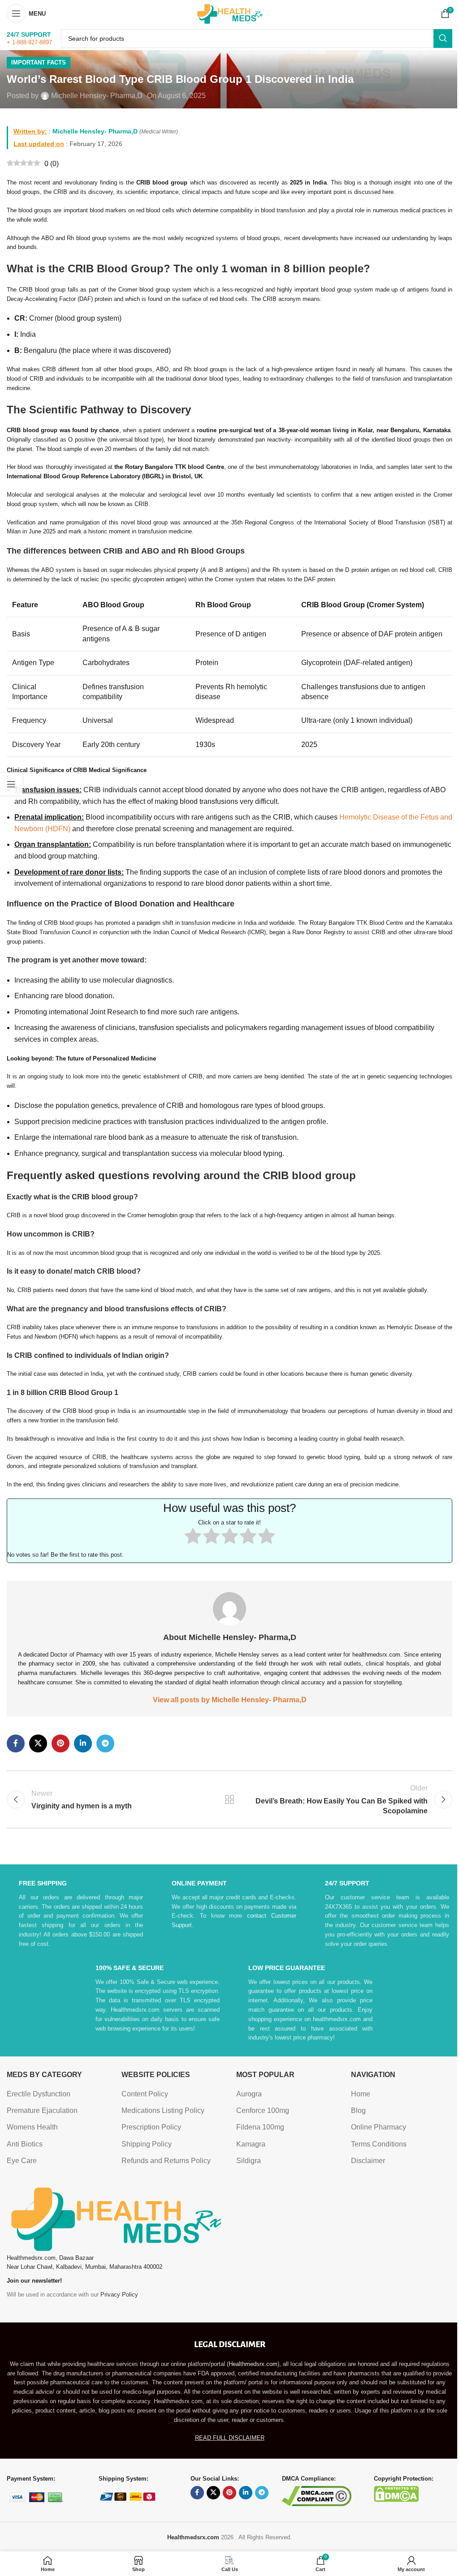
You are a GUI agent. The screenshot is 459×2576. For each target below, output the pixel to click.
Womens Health (32, 2127)
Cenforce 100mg (263, 2110)
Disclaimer (368, 2161)
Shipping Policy (147, 2144)
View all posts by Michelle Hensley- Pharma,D (230, 1700)
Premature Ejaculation (42, 2110)
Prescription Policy (151, 2127)
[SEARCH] (443, 39)
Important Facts (39, 62)
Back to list (229, 1799)
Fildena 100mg (260, 2127)
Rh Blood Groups (211, 551)
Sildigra (249, 2161)
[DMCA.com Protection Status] (396, 2493)
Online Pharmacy (379, 2127)
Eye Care (22, 2161)
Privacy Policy (119, 2295)
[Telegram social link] (105, 1743)
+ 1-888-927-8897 (29, 42)
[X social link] (38, 1743)
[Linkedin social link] (83, 1743)
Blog (358, 2110)
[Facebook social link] (16, 1743)
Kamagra (251, 2144)
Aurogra (249, 2094)
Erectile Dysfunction (39, 2094)
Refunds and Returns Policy (166, 2161)
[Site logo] (229, 13)
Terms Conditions (379, 2144)
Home (361, 2094)
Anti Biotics (25, 2144)
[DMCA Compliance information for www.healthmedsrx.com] (317, 2496)
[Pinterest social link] (61, 1743)
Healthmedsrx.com (253, 2364)
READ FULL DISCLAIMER (230, 2438)
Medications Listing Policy (163, 2110)
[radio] (193, 1538)
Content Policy (145, 2094)
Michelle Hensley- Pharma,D (97, 96)
